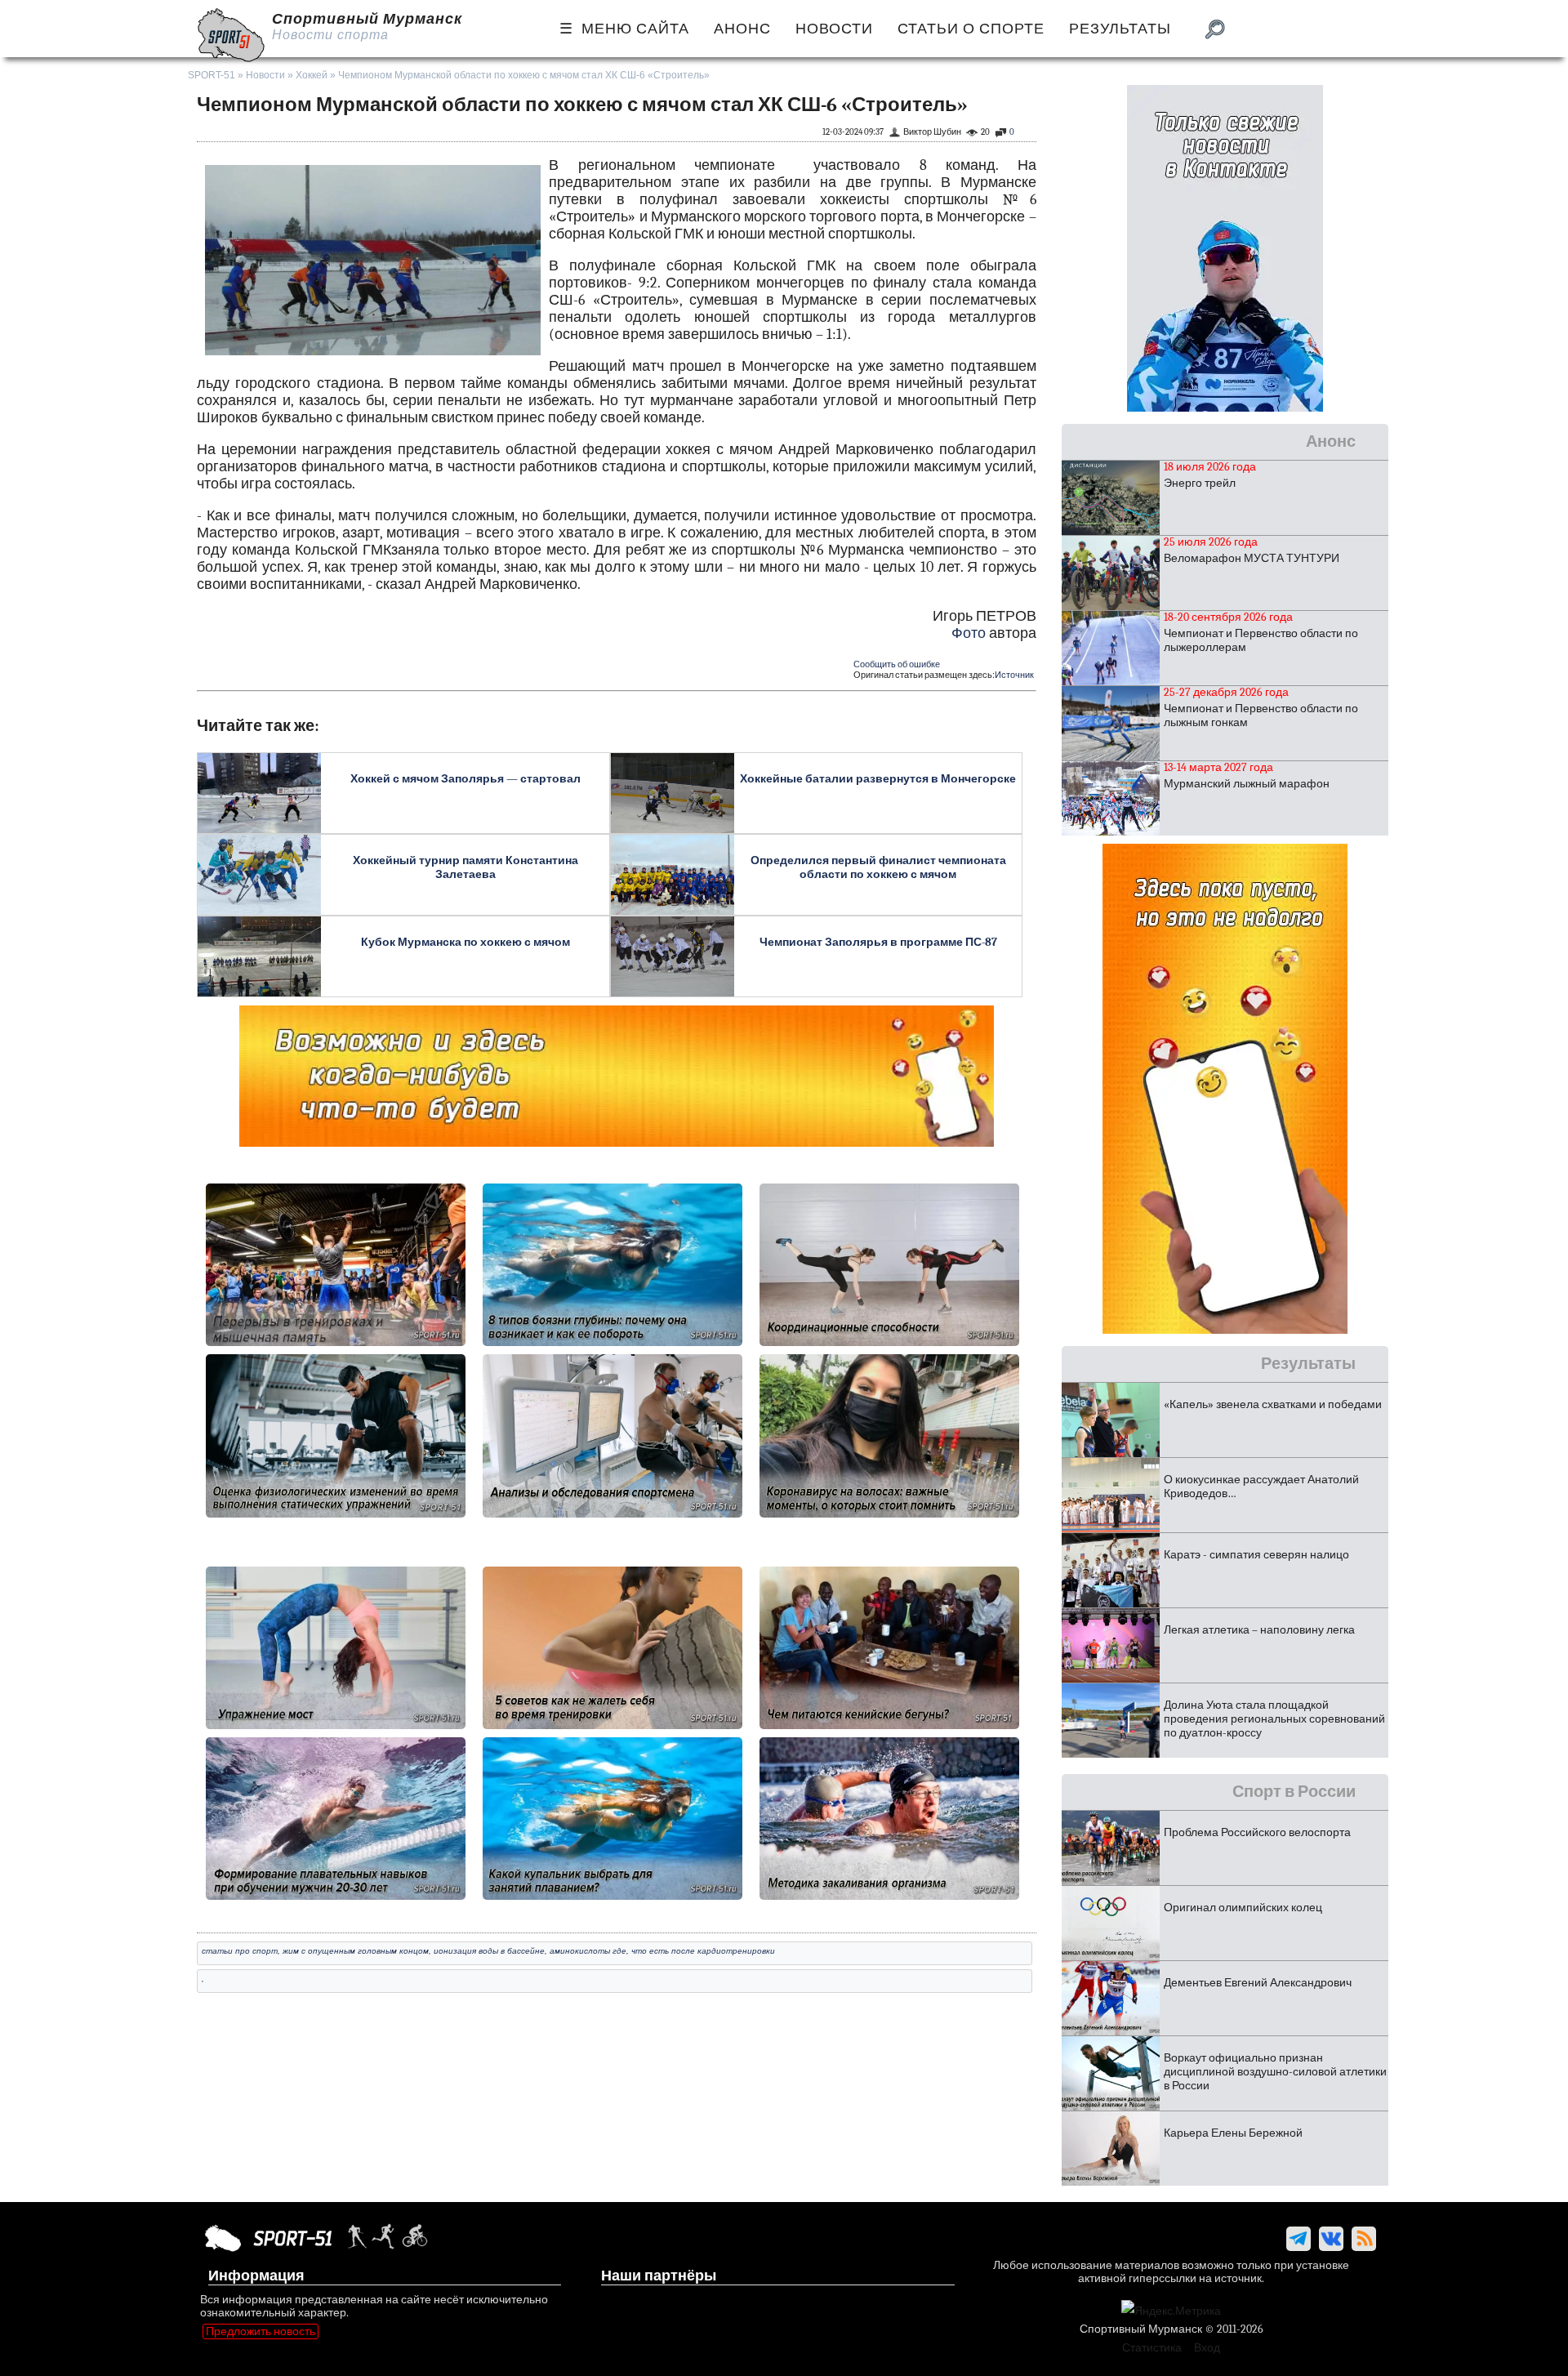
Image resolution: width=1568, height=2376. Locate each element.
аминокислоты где (588, 1951)
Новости (265, 75)
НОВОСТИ (834, 29)
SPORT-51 (212, 75)
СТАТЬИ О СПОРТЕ (971, 29)
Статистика (1152, 2348)
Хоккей (312, 75)
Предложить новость (261, 2331)
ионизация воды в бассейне (489, 1951)
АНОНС (742, 29)
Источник (1014, 675)
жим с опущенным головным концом (356, 1951)
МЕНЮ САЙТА (635, 29)
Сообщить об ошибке (897, 664)
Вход (1207, 2348)
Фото (969, 633)
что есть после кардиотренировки (703, 1951)
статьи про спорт (240, 1951)
